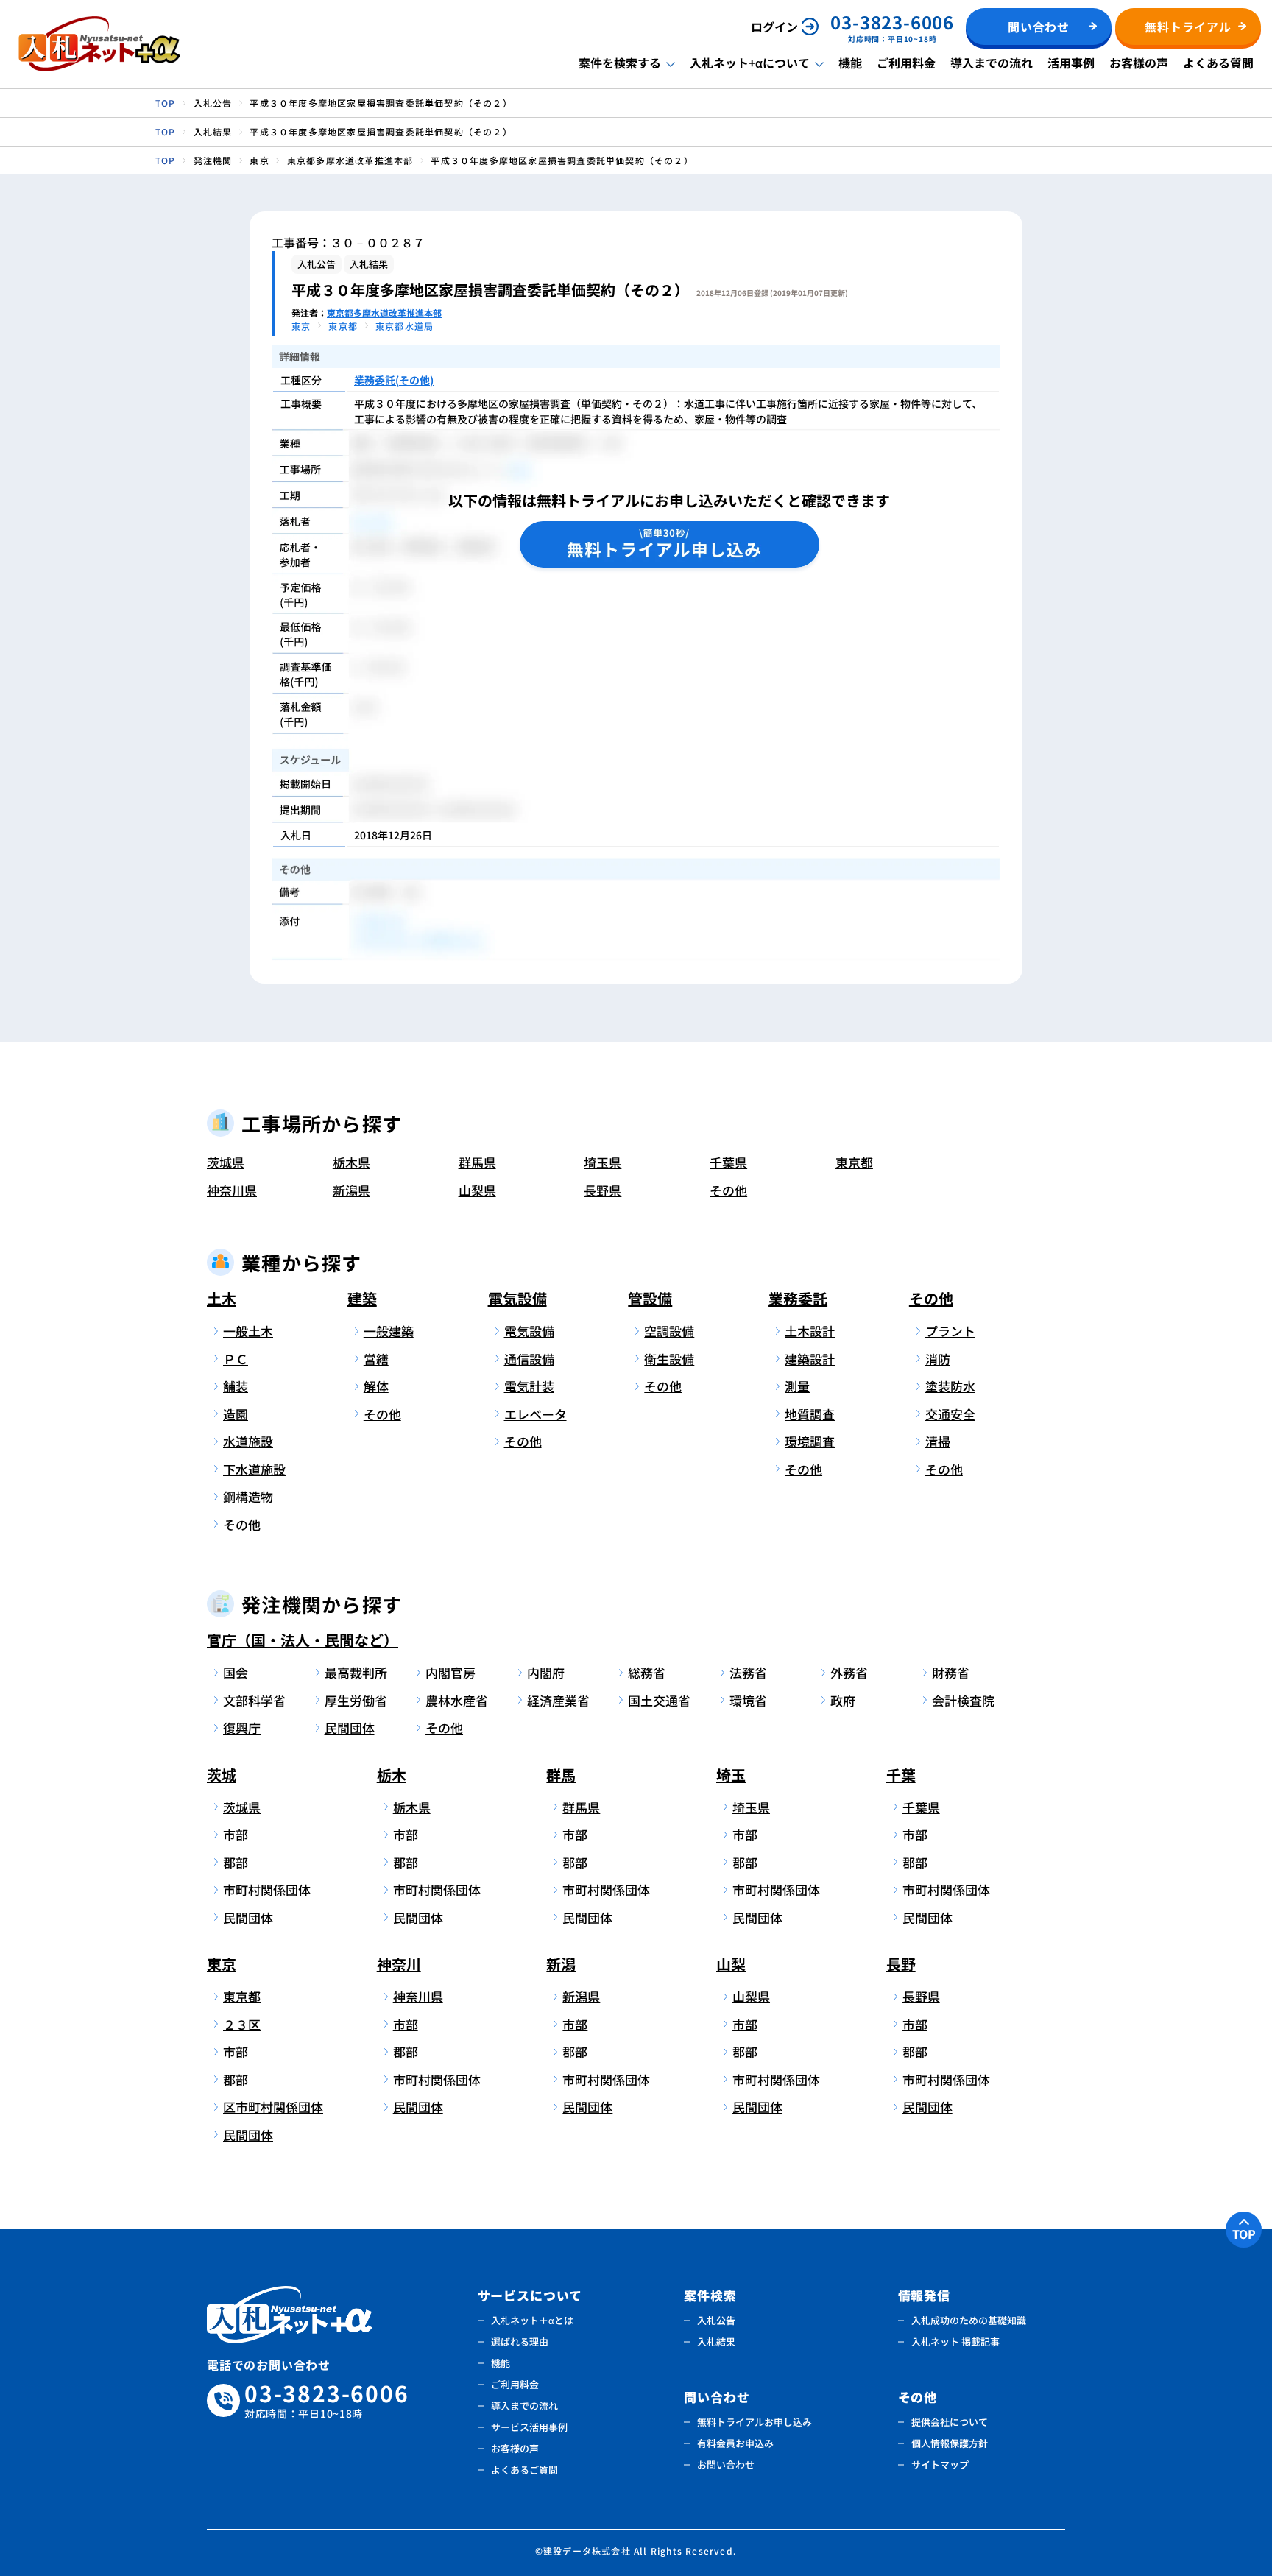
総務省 (647, 1672)
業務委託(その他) (394, 380)
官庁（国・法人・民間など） (303, 1640)
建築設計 (810, 1359)
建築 (362, 1298)
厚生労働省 (356, 1700)
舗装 (236, 1386)
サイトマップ (940, 2464)
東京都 (854, 1162)
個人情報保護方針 (950, 2443)
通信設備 (529, 1359)
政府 (843, 1700)
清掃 (938, 1441)
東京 (222, 1964)
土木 (222, 1298)
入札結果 (716, 2342)
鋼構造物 (248, 1496)
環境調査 (810, 1441)
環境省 (748, 1700)
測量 (797, 1386)
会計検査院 (963, 1700)
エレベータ (536, 1414)
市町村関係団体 (267, 1889)
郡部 (236, 1862)
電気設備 (517, 1298)
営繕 (376, 1359)
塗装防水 (950, 1386)
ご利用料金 (906, 63)
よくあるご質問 (524, 2470)
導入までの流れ (992, 63)
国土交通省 (659, 1700)
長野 (901, 1964)
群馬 (561, 1775)
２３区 (242, 2024)
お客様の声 (1139, 63)
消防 (938, 1359)
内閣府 (546, 1672)
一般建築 (389, 1331)
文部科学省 (254, 1700)
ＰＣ (236, 1359)
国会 (236, 1672)
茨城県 (226, 1162)
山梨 (731, 1964)
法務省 (748, 1672)
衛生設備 (669, 1359)
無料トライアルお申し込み (755, 2422)
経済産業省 (558, 1700)
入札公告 (716, 2320)
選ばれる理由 (520, 2342)
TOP (1244, 2234)
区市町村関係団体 (271, 2107)
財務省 (951, 1672)
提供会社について (950, 2422)
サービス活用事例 (529, 2427)
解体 (376, 1386)
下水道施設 (254, 1469)
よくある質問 (1218, 63)
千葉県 (728, 1162)
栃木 (392, 1775)
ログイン (774, 27)
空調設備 (669, 1331)
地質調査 (810, 1414)
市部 (236, 1834)
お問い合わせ (726, 2464)
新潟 (561, 1964)
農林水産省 (457, 1700)
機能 (850, 63)
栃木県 (351, 1162)
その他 (728, 1190)
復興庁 (242, 1728)
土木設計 (810, 1331)
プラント (950, 1331)
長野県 (603, 1190)
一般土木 (248, 1331)
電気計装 (529, 1386)
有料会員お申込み (735, 2443)
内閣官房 (451, 1672)
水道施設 (248, 1441)
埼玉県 (603, 1162)
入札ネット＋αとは (532, 2320)
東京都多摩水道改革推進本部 (384, 313)
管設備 (650, 1298)
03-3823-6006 (327, 2400)
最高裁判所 (356, 1672)
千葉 (901, 1775)
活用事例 (1071, 63)
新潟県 (351, 1190)
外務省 (849, 1672)
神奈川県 (232, 1190)
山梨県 (477, 1190)
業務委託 (798, 1298)
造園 (236, 1414)
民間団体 (350, 1728)
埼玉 (731, 1775)
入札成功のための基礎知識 (969, 2320)
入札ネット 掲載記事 (955, 2342)
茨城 (222, 1775)
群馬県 (477, 1162)
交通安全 (950, 1414)
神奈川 (399, 1964)
